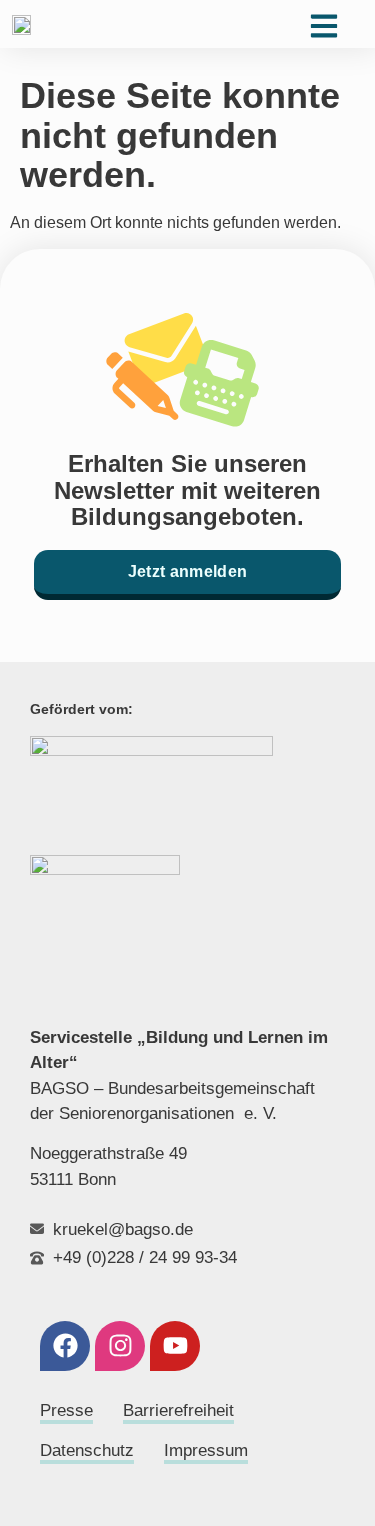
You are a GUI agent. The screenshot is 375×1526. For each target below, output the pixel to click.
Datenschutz (87, 1450)
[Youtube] (175, 1346)
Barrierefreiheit (178, 1410)
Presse (66, 1410)
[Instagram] (120, 1346)
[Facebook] (65, 1346)
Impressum (206, 1450)
